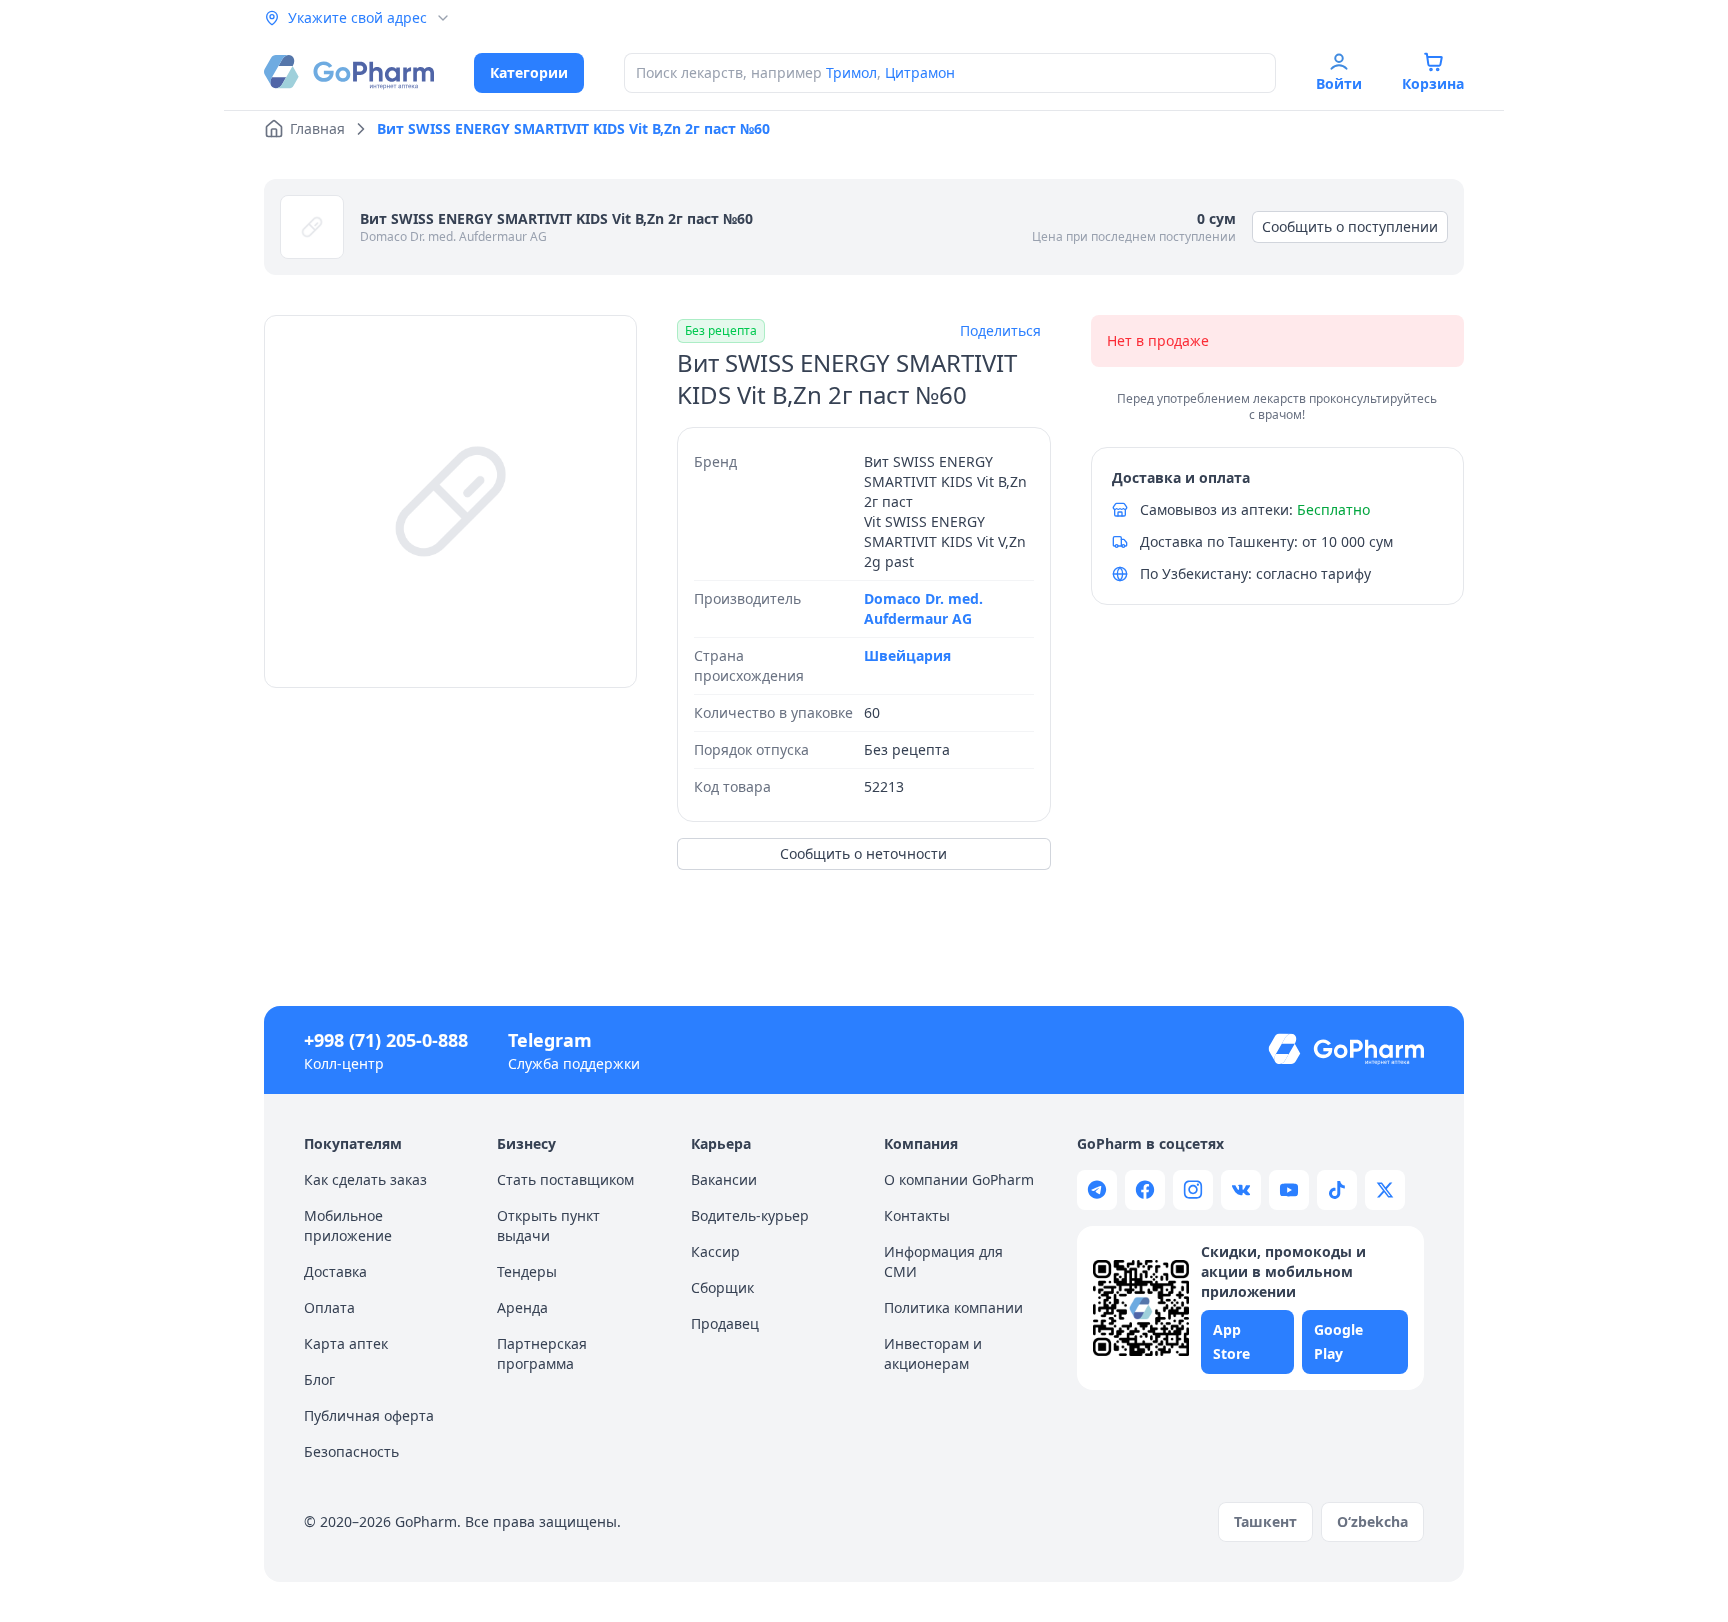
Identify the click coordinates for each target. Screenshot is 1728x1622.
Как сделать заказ (365, 1179)
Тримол (851, 72)
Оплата (329, 1307)
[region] (450, 501)
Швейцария (907, 655)
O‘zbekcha (1372, 1521)
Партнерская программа (542, 1353)
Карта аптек (346, 1343)
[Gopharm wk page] (1241, 1190)
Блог (319, 1379)
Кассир (715, 1251)
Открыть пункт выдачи (548, 1225)
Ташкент (1265, 1521)
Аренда (522, 1307)
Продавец (725, 1323)
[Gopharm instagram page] (1193, 1190)
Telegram (550, 1040)
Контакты (917, 1215)
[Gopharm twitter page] (1385, 1190)
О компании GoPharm (959, 1179)
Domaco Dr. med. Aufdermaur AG (453, 236)
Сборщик (722, 1287)
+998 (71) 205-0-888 (386, 1040)
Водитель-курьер (750, 1215)
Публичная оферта (369, 1415)
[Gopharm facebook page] (1145, 1190)
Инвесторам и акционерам (933, 1353)
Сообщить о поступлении (1350, 226)
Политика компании (953, 1307)
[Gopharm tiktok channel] (1337, 1190)
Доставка (335, 1271)
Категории (529, 72)
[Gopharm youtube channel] (1289, 1190)
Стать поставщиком (565, 1179)
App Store (1231, 1341)
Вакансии (724, 1179)
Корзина (1433, 83)
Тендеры (527, 1271)
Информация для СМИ (943, 1261)
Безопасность (351, 1451)
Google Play (1338, 1341)
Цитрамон (920, 72)
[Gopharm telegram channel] (1097, 1190)
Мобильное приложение (348, 1225)
